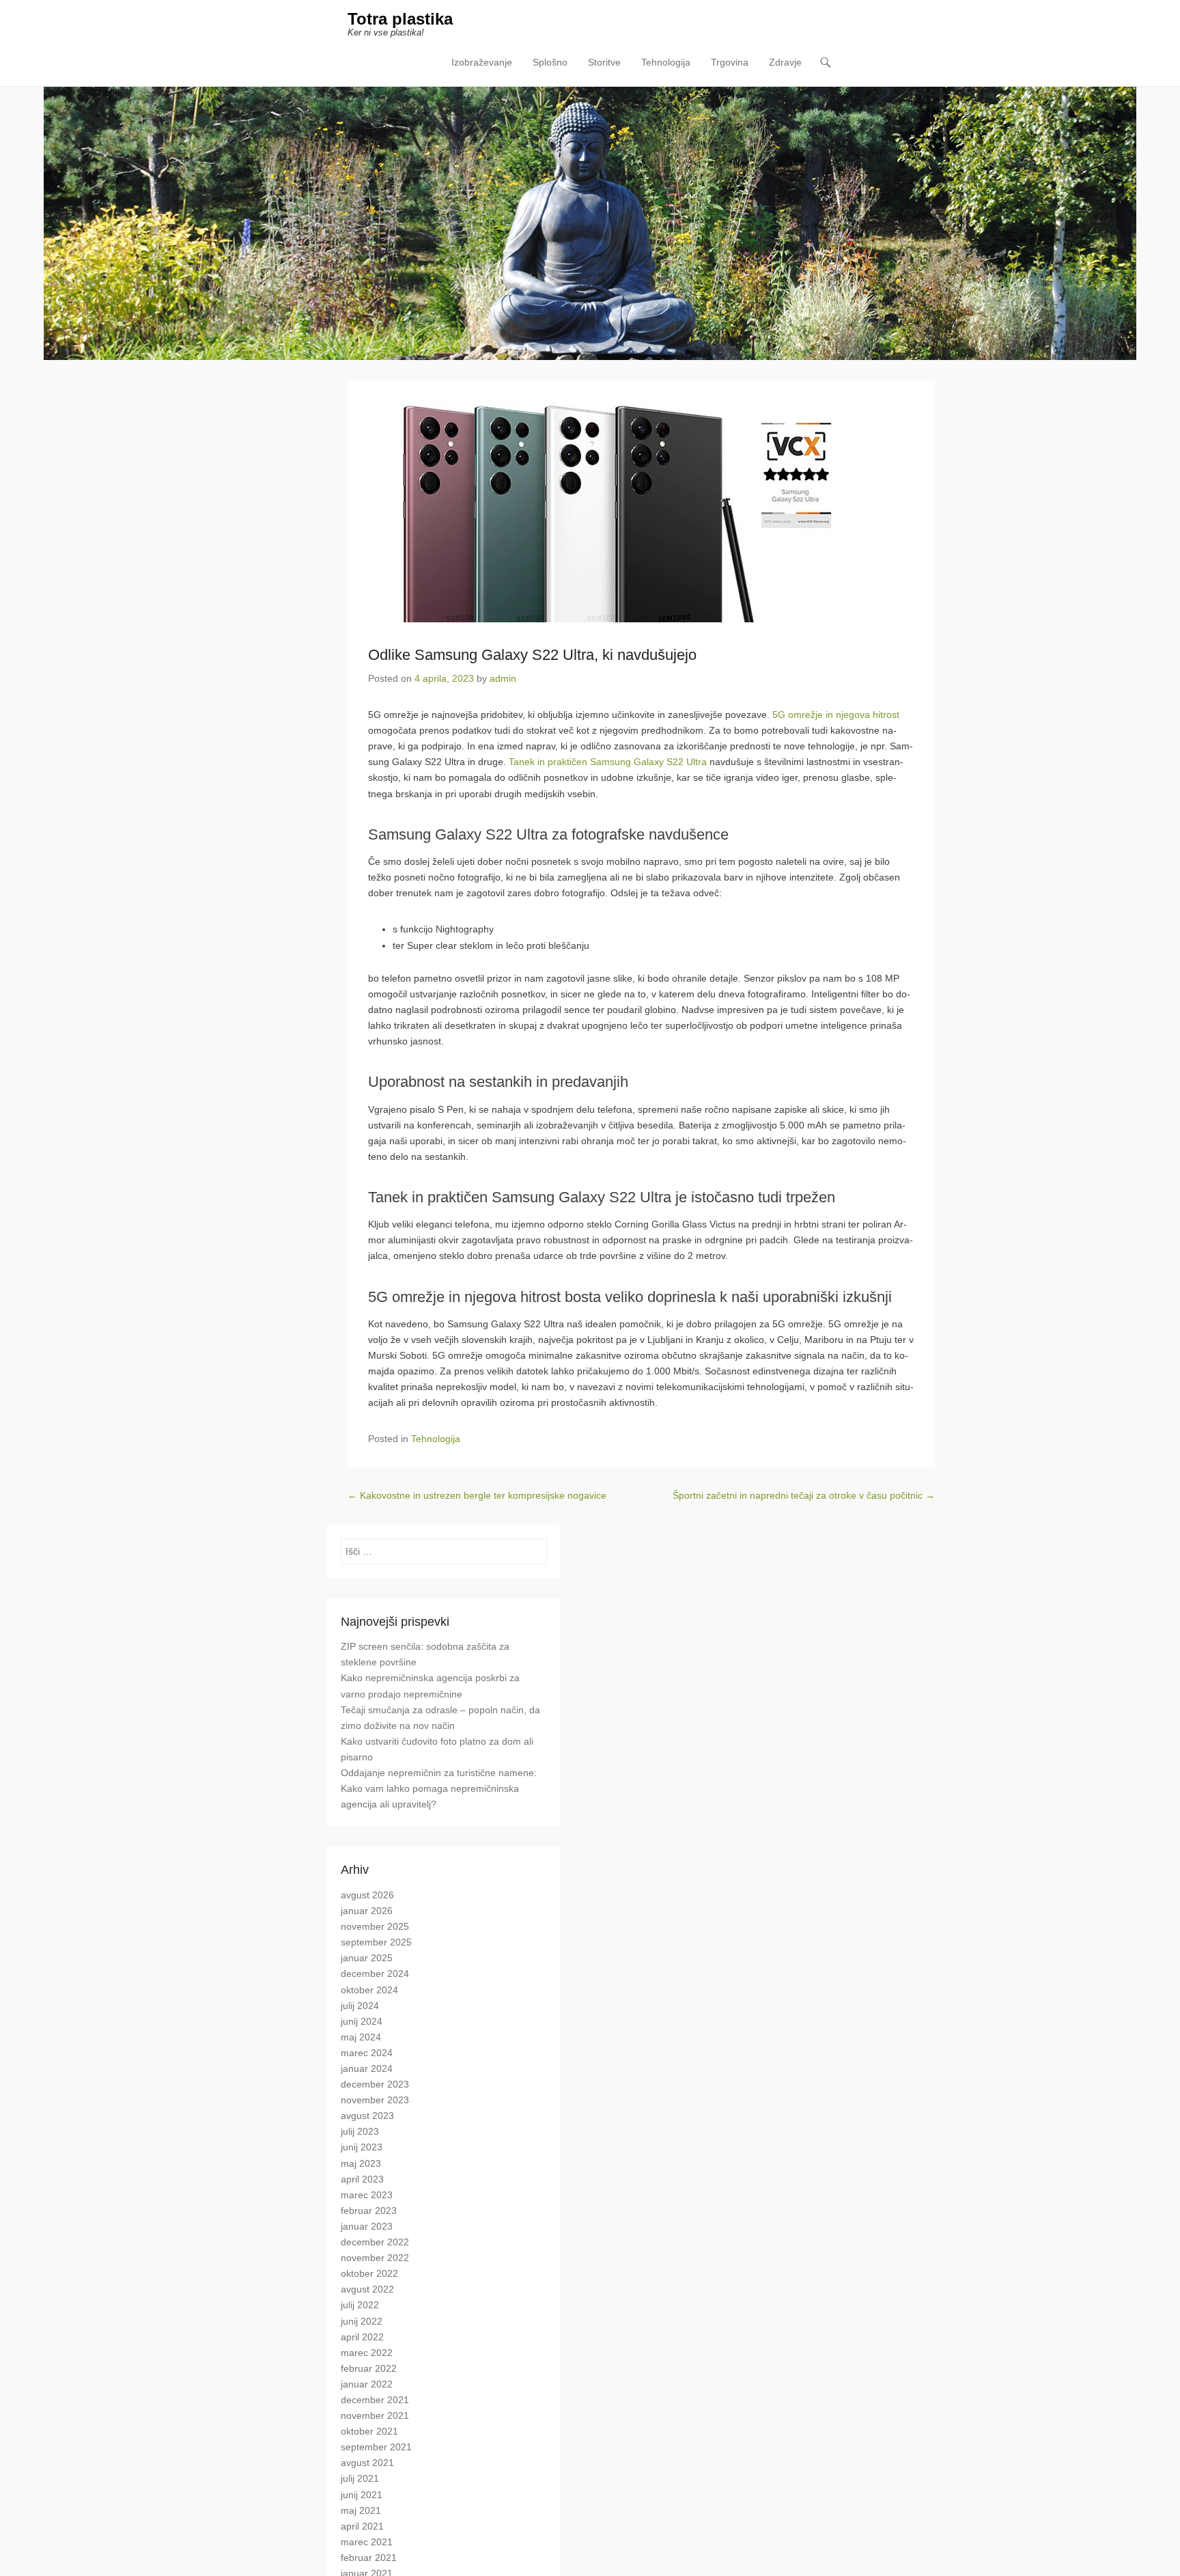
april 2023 (362, 2179)
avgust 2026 (367, 1895)
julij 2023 (360, 2131)
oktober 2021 (369, 2431)
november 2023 (375, 2100)
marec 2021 (367, 2542)
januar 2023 (367, 2226)
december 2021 (375, 2400)
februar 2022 (369, 2368)
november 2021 (375, 2415)
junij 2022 (362, 2321)
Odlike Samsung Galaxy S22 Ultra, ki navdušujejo (532, 655)
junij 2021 (362, 2495)
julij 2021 (360, 2478)
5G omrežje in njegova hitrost (836, 715)
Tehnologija (666, 62)
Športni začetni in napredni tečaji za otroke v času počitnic (804, 1495)
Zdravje (785, 62)
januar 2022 (367, 2384)
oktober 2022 (369, 2273)
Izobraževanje (482, 62)
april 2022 (362, 2337)
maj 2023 (361, 2163)
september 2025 (376, 1942)
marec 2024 (367, 2053)
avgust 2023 (367, 2116)
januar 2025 (367, 1958)
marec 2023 (367, 2195)
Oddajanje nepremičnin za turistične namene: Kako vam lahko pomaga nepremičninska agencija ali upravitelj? (439, 1788)
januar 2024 (367, 2068)
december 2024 (375, 1973)
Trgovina (730, 62)
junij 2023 (362, 2147)
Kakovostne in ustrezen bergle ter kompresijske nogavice (477, 1495)
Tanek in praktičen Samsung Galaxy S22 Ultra (608, 762)
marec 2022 (367, 2353)
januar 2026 (367, 1911)
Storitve (604, 62)
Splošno (550, 62)
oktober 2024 (369, 1990)
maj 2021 (361, 2510)
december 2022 (375, 2242)
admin (503, 678)
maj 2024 (361, 2037)
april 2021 (362, 2526)
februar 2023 (369, 2211)
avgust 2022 (367, 2289)
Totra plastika (400, 19)
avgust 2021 (367, 2463)
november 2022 (375, 2258)
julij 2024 (360, 2006)
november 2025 (375, 1926)
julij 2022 (360, 2305)
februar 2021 (369, 2558)
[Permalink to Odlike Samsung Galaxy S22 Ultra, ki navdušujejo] (641, 512)
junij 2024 (362, 2021)
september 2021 (376, 2447)
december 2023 (375, 2084)
